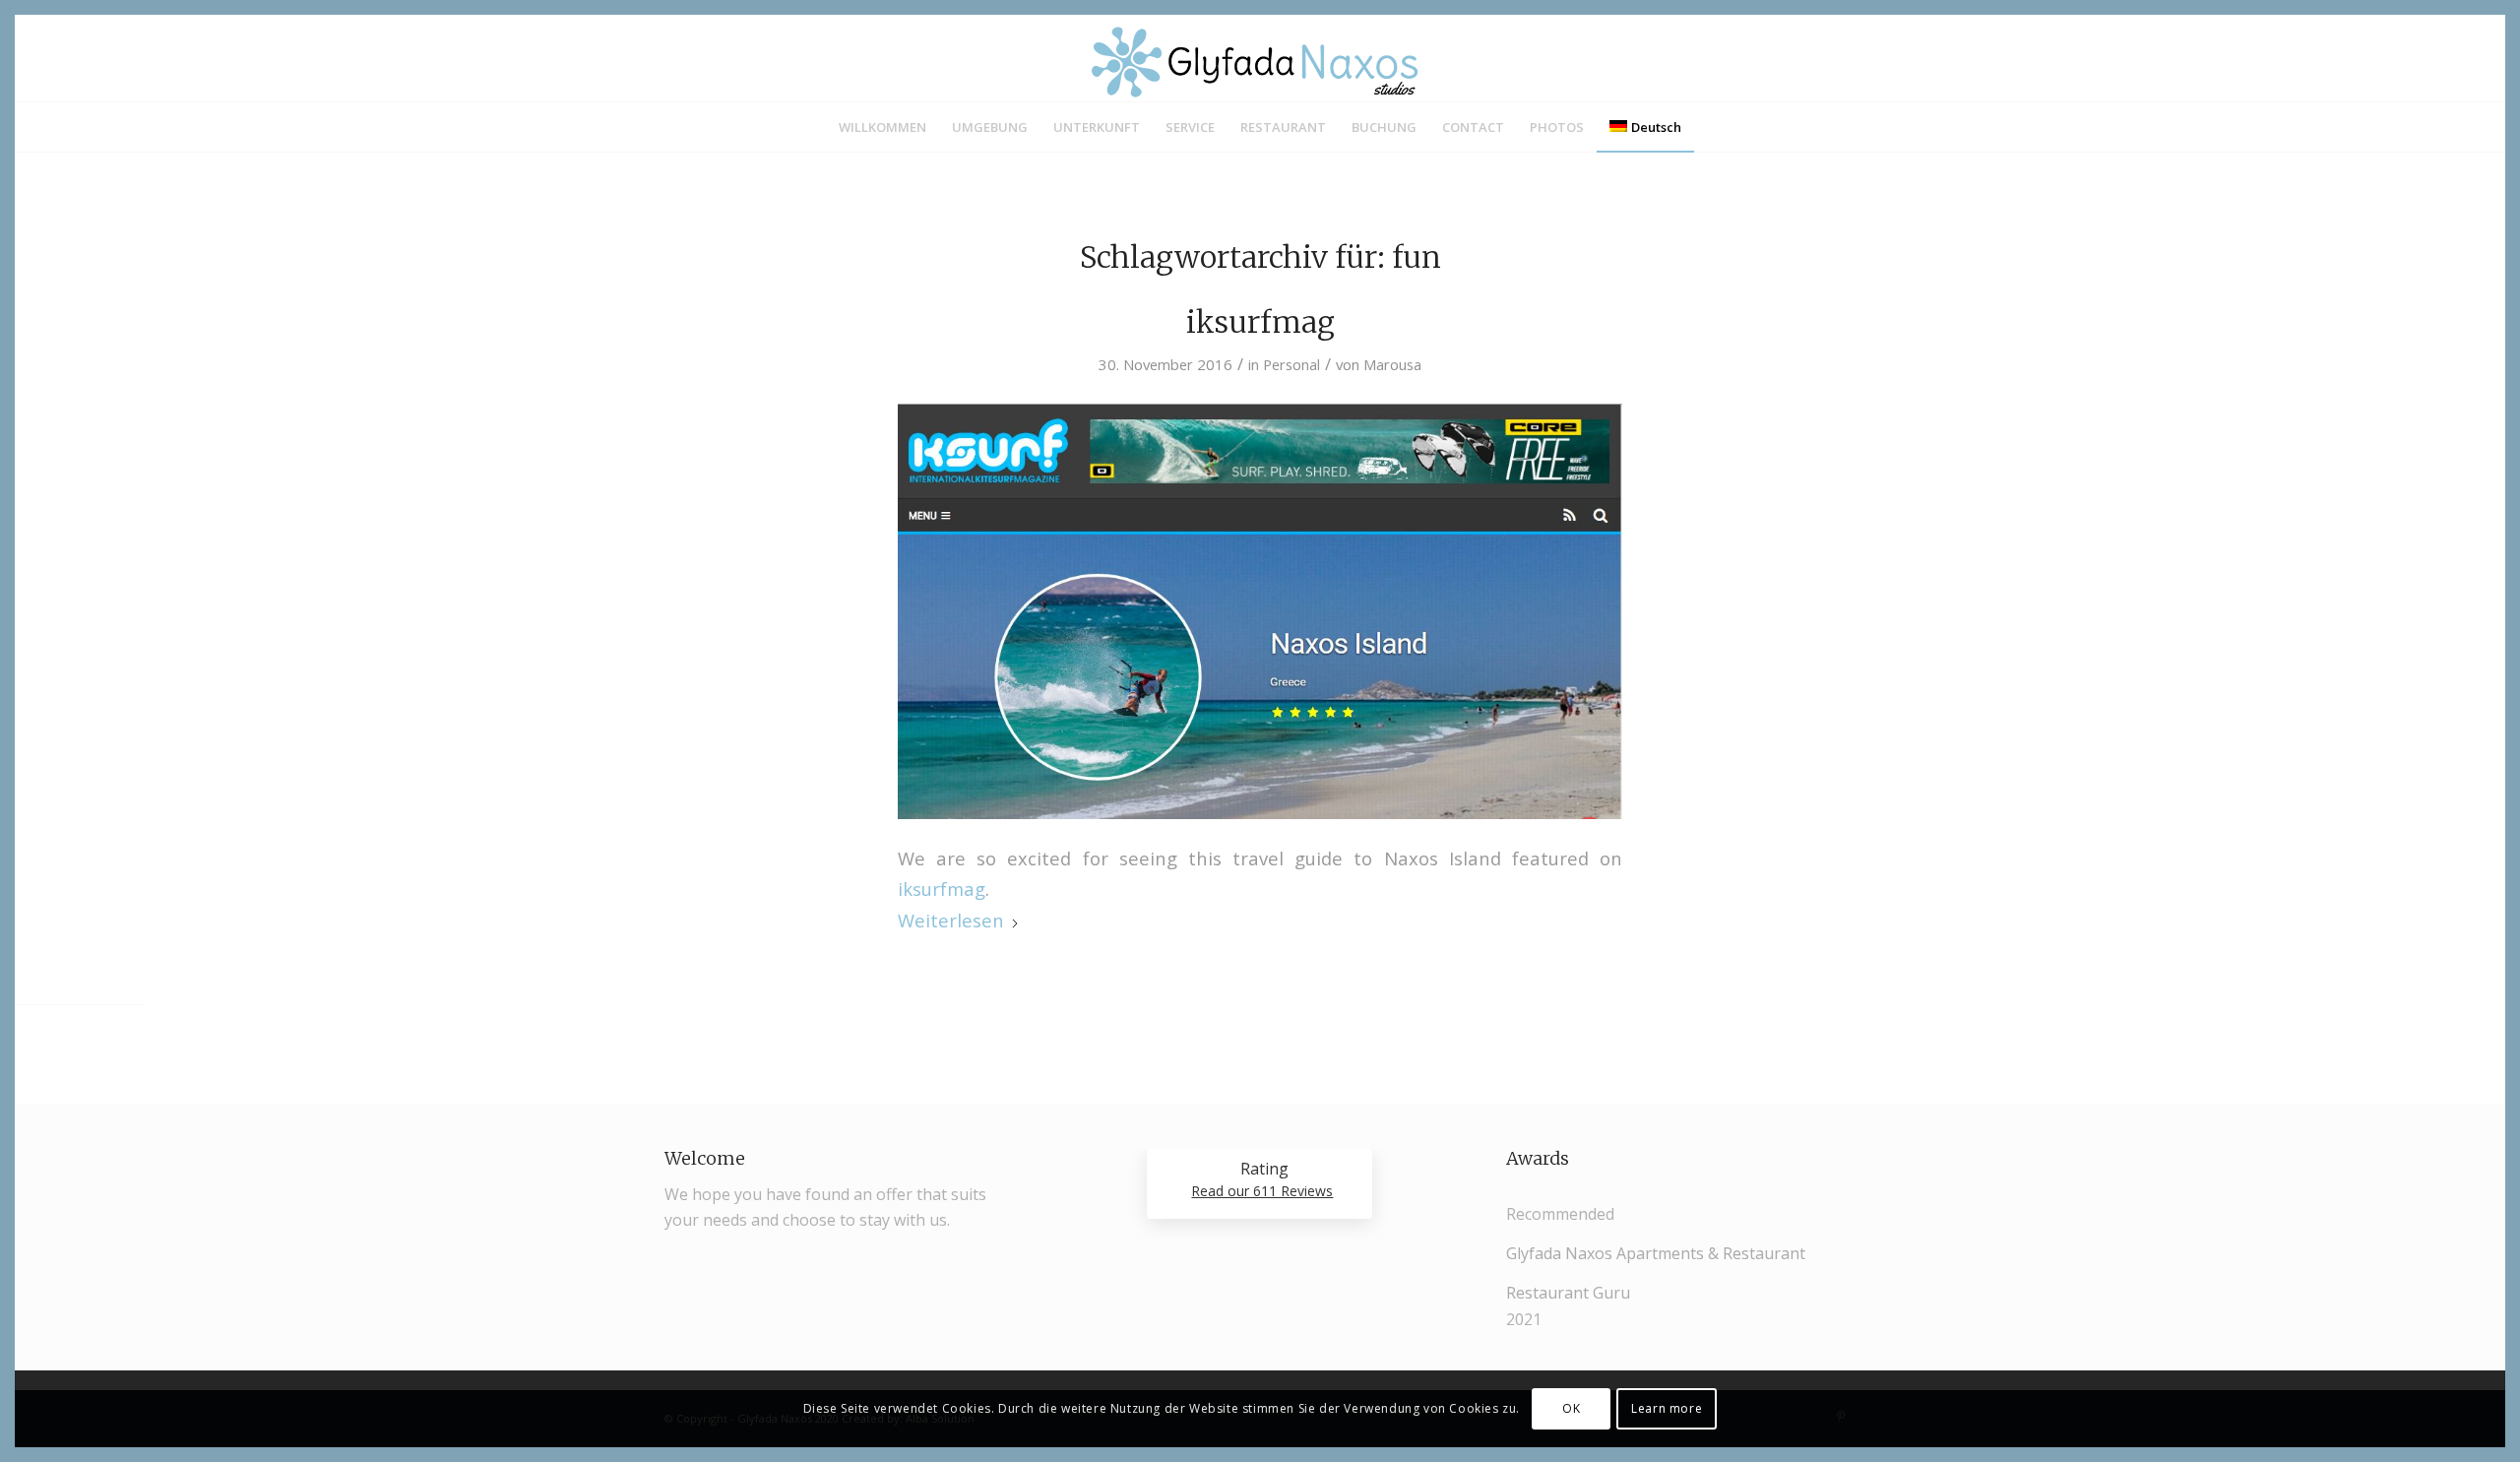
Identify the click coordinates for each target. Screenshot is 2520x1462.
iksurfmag (1260, 322)
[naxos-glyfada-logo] (1260, 58)
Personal (1291, 364)
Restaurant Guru (1568, 1293)
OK (1571, 1408)
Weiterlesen (951, 920)
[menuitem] (882, 127)
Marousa (1392, 364)
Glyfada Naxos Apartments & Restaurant (1656, 1253)
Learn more (1667, 1408)
